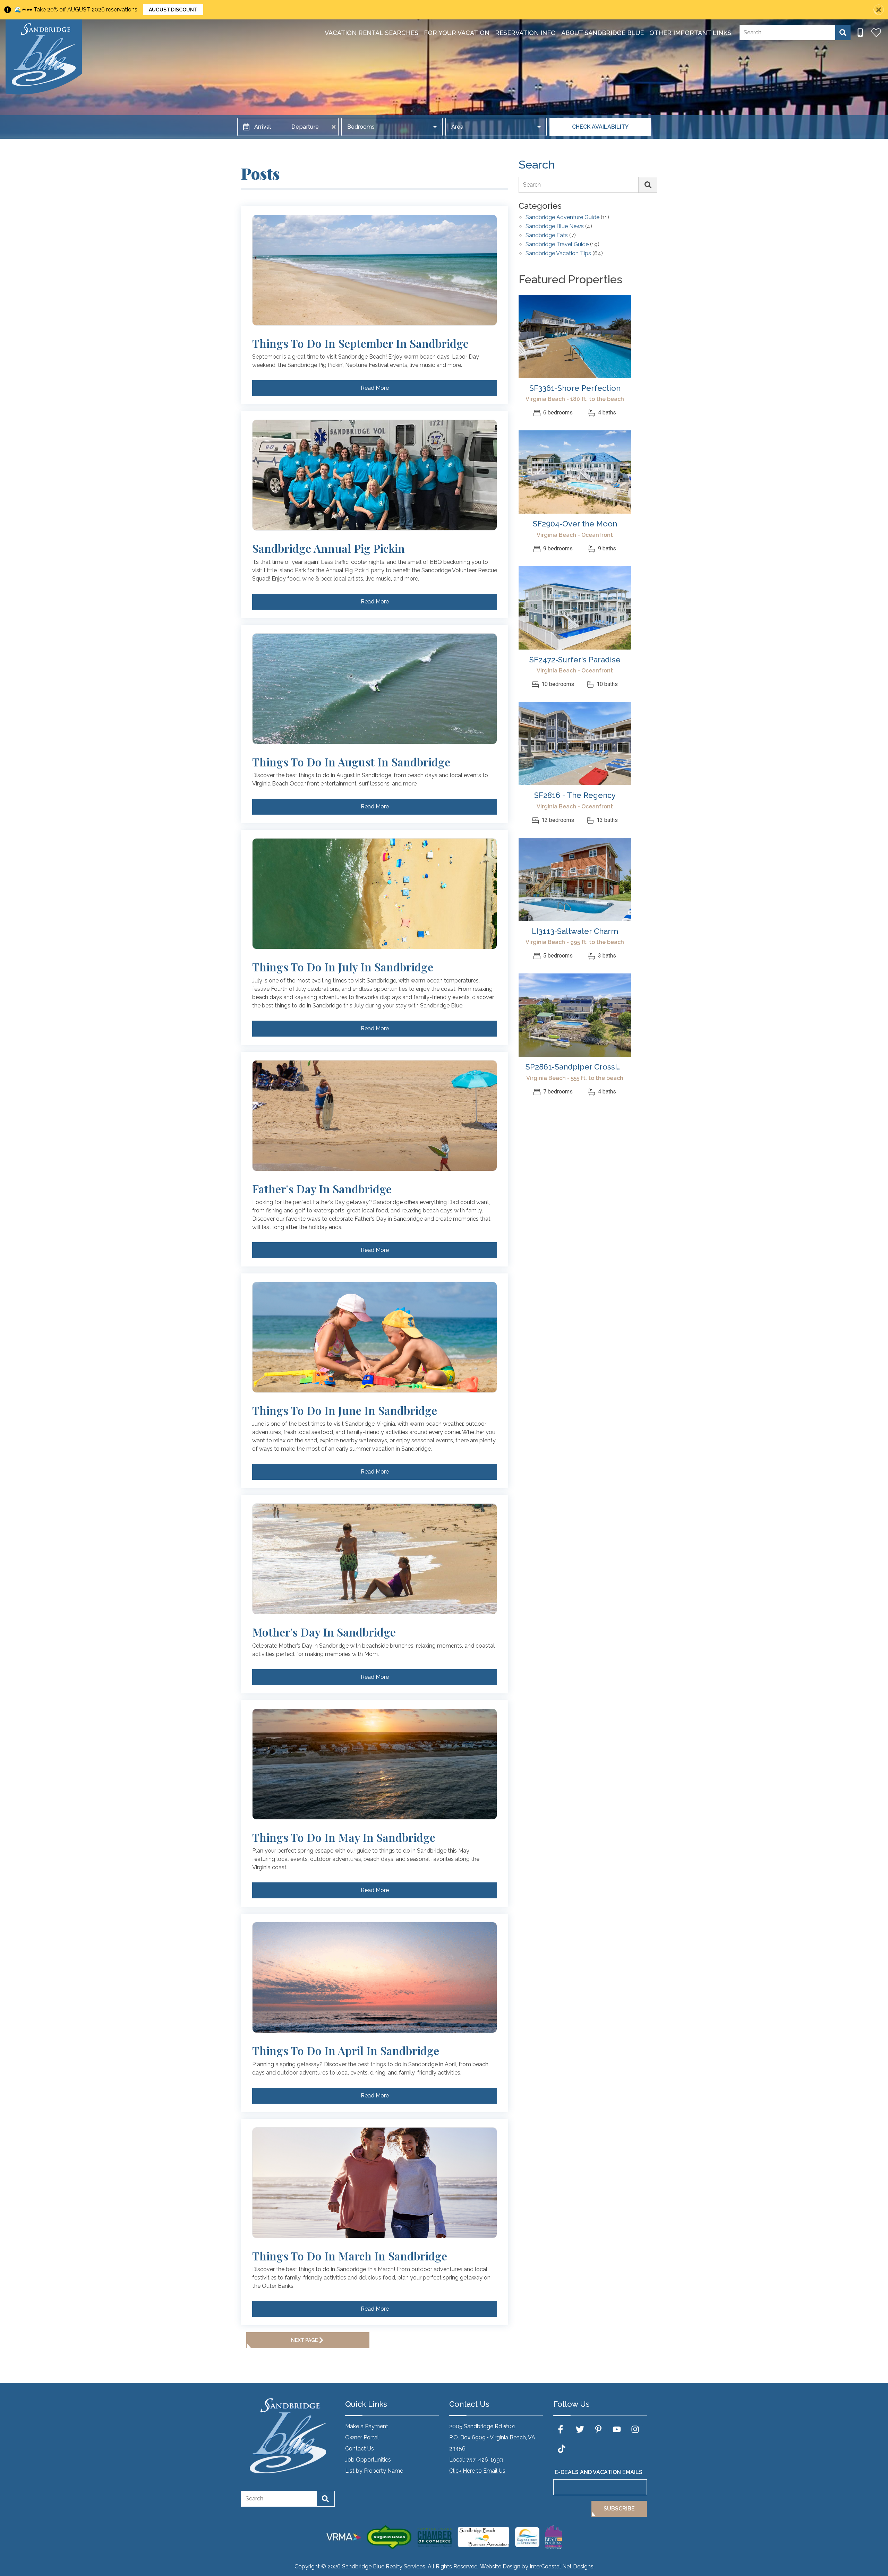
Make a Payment (367, 2426)
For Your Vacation (457, 33)
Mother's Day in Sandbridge (324, 1632)
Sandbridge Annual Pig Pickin (328, 548)
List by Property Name (374, 2471)
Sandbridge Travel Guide (557, 245)
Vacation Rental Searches (372, 33)
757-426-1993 (485, 2460)
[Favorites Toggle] (876, 33)
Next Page (304, 2340)
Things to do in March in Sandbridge (350, 2256)
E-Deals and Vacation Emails (599, 2472)
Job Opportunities (368, 2460)
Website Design (500, 2566)
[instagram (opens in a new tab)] (635, 2429)
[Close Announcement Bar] (879, 10)
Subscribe (619, 2509)
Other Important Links (690, 33)
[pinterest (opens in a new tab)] (598, 2429)
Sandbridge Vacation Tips (558, 254)
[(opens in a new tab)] (575, 336)
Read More (375, 388)
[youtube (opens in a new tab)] (617, 2429)
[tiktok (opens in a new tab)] (562, 2449)
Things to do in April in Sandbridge (346, 2051)
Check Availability (600, 127)
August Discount (173, 10)
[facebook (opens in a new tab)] (562, 2429)
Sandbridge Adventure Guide (562, 218)
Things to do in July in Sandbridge (343, 967)
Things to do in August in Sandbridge (351, 762)
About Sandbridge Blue (603, 33)
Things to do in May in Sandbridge (344, 1837)
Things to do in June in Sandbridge (345, 1410)
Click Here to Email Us (477, 2471)
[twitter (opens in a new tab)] (580, 2429)
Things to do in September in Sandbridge (360, 343)
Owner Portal (362, 2437)
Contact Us (360, 2449)
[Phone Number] (860, 33)
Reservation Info (525, 33)
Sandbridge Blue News (555, 227)
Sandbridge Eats (547, 236)
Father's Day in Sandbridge (322, 1189)
